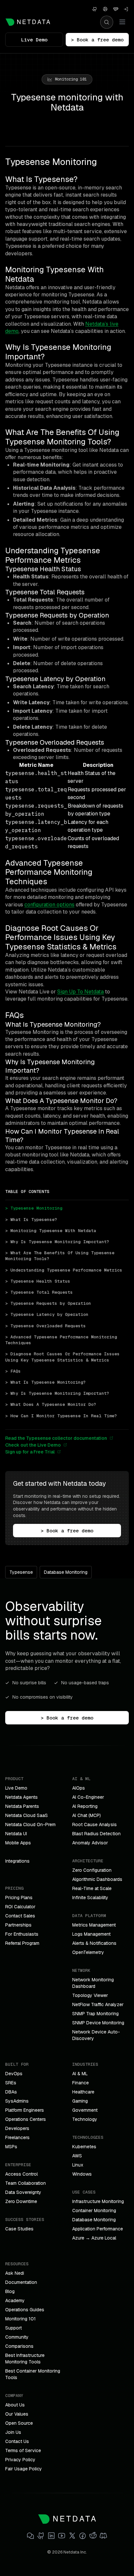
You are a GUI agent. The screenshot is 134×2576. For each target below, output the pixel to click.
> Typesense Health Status (38, 1281)
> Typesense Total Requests (39, 1292)
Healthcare (83, 2092)
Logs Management (91, 1934)
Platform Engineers (25, 2110)
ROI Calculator (20, 1907)
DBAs (11, 2092)
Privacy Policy (20, 2460)
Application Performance (98, 2229)
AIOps (79, 1788)
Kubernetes (84, 2147)
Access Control (21, 2174)
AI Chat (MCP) (87, 1815)
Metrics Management (94, 1925)
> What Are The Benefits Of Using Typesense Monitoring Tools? (61, 1256)
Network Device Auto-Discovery (96, 2035)
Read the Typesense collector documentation (56, 1438)
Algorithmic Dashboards (97, 1879)
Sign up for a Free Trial (30, 1452)
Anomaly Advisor (90, 1843)
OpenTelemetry (88, 1952)
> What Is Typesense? (31, 1220)
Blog (10, 2291)
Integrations (17, 1861)
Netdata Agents (21, 1797)
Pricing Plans (19, 1898)
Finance (80, 2083)
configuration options (49, 905)
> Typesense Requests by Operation (48, 1303)
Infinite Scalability (90, 1898)
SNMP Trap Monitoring (95, 2014)
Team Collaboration (26, 2183)
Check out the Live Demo (33, 1445)
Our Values (17, 2414)
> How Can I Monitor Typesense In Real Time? (61, 1416)
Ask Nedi (15, 2273)
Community (17, 2337)
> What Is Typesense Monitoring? (46, 1382)
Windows (82, 2174)
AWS (77, 2156)
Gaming (80, 2101)
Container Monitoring (94, 2211)
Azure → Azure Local (94, 2238)
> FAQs (13, 1371)
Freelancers (17, 2137)
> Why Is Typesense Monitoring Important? (57, 1242)
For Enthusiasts (22, 1934)
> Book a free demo (97, 40)
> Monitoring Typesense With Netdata (51, 1231)
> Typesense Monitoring (34, 1208)
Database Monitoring (66, 1572)
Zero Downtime (21, 2201)
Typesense (21, 1572)
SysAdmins (17, 2101)
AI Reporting (85, 1806)
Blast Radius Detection (96, 1834)
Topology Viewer (90, 1995)
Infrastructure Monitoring (98, 2201)
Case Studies (19, 2229)
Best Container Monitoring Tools (33, 2374)
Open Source (19, 2423)
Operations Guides (25, 2310)
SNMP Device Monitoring (98, 2023)
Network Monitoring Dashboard (93, 1983)
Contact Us (17, 2441)
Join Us (13, 2432)
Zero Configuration (92, 1870)
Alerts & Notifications (94, 1943)
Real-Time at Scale (92, 1888)
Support (13, 2328)
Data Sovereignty (23, 2192)
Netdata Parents (22, 1806)
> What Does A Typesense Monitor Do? (51, 1404)
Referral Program (22, 1943)
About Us (15, 2405)
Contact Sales (20, 1916)
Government (85, 2110)
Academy (15, 2301)
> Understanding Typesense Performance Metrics (64, 1270)
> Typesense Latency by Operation (47, 1314)
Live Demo (34, 40)
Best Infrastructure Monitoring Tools (25, 2359)
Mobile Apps (18, 1843)
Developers (17, 2128)
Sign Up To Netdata (80, 992)
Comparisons (19, 2346)
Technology (85, 2119)
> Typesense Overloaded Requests (46, 1326)
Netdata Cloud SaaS (27, 1815)
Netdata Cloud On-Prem (30, 1824)
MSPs (11, 2147)
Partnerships (18, 1925)
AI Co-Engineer (88, 1797)
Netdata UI (16, 1834)
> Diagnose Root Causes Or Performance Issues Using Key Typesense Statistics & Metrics (64, 1357)
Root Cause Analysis (94, 1824)
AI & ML (80, 2074)
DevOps (14, 2074)
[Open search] (107, 22)
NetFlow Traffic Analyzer (98, 2004)
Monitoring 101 (20, 2319)
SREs (11, 2083)
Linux (78, 2165)
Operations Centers (26, 2119)
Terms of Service (23, 2450)
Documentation (21, 2282)
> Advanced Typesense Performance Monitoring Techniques (62, 1340)
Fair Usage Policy (24, 2469)
